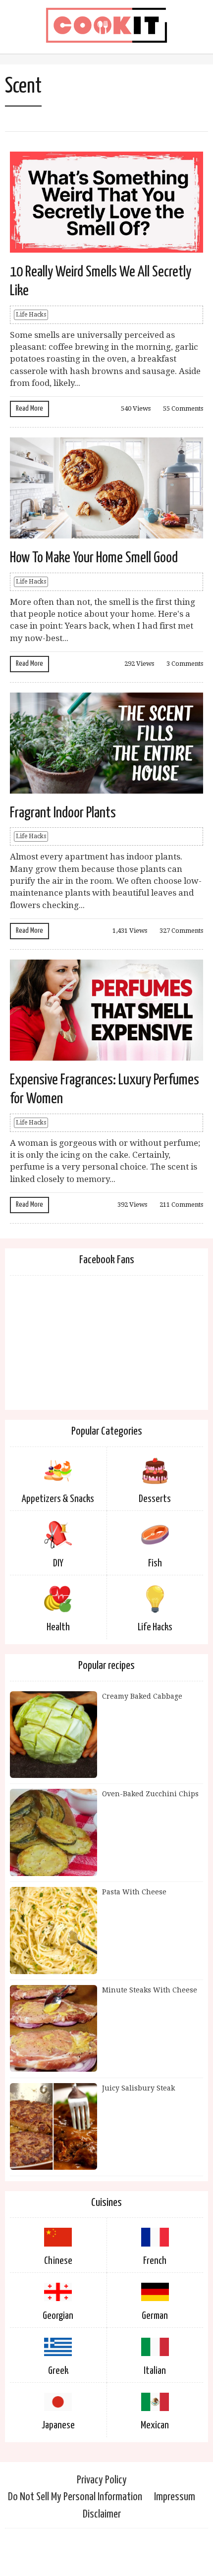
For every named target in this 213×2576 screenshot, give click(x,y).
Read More (29, 408)
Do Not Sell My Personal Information (75, 2497)
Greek (58, 2371)
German (155, 2316)
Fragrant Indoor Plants (63, 813)
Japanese (58, 2425)
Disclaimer (102, 2514)
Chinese (58, 2261)
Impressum (175, 2497)
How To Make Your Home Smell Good (94, 558)
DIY (58, 1563)
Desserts (155, 1499)
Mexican (155, 2425)
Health (58, 1627)
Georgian (58, 2316)
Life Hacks (31, 315)
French (155, 2261)
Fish (155, 1563)
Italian (155, 2371)
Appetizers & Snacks (58, 1499)
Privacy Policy (102, 2480)
